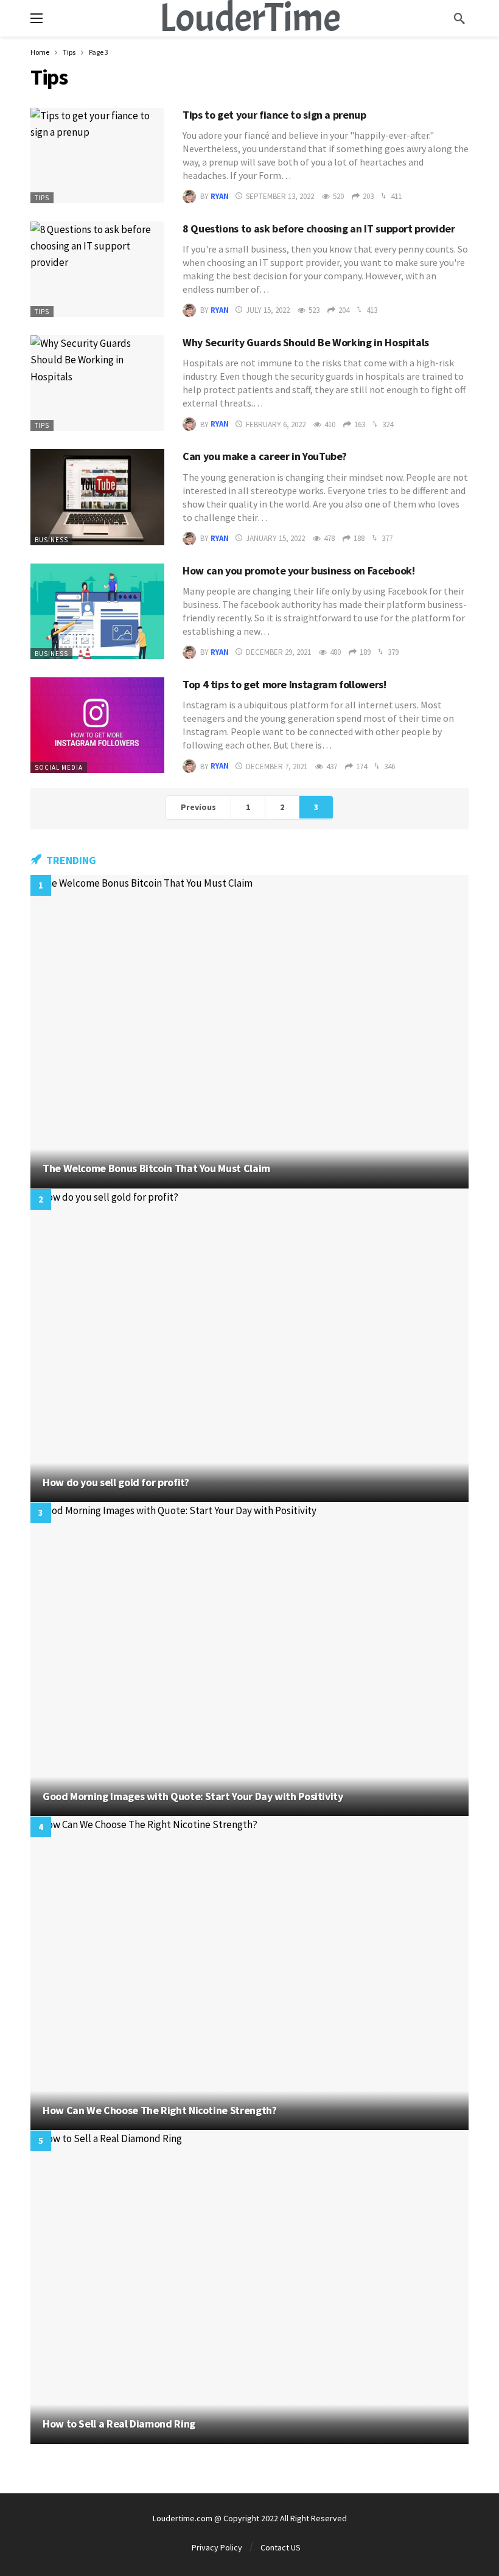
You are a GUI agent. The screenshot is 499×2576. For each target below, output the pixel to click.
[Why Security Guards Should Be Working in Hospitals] (97, 383)
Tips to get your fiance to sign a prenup (274, 115)
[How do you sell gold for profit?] (249, 1346)
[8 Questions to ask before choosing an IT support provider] (97, 269)
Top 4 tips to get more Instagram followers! (284, 684)
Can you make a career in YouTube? (265, 456)
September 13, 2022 (280, 196)
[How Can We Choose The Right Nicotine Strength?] (249, 1973)
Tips (42, 198)
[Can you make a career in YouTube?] (97, 497)
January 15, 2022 (275, 538)
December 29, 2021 (278, 652)
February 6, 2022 (276, 424)
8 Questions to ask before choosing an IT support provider (319, 229)
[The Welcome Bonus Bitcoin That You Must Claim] (249, 1032)
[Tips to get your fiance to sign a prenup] (97, 155)
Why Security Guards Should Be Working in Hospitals (306, 342)
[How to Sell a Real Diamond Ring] (249, 2287)
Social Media (59, 767)
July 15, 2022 (268, 310)
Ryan (220, 196)
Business (51, 540)
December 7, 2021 (277, 766)
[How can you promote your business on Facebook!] (97, 611)
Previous (198, 807)
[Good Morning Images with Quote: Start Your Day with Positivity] (249, 1659)
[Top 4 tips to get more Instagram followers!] (97, 725)
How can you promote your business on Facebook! (298, 571)
